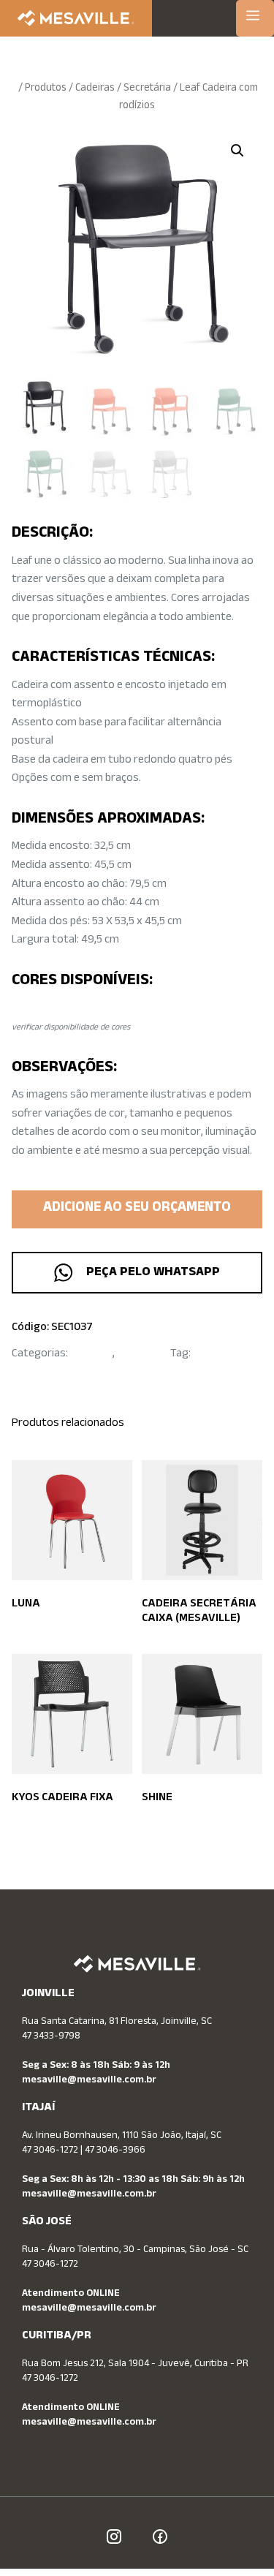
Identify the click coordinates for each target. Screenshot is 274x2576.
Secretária (147, 89)
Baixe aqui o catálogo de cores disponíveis (121, 1009)
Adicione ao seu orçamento (137, 1209)
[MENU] (255, 18)
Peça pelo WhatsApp (150, 1273)
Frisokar (213, 1355)
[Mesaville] (76, 18)
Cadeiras (95, 89)
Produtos (46, 89)
